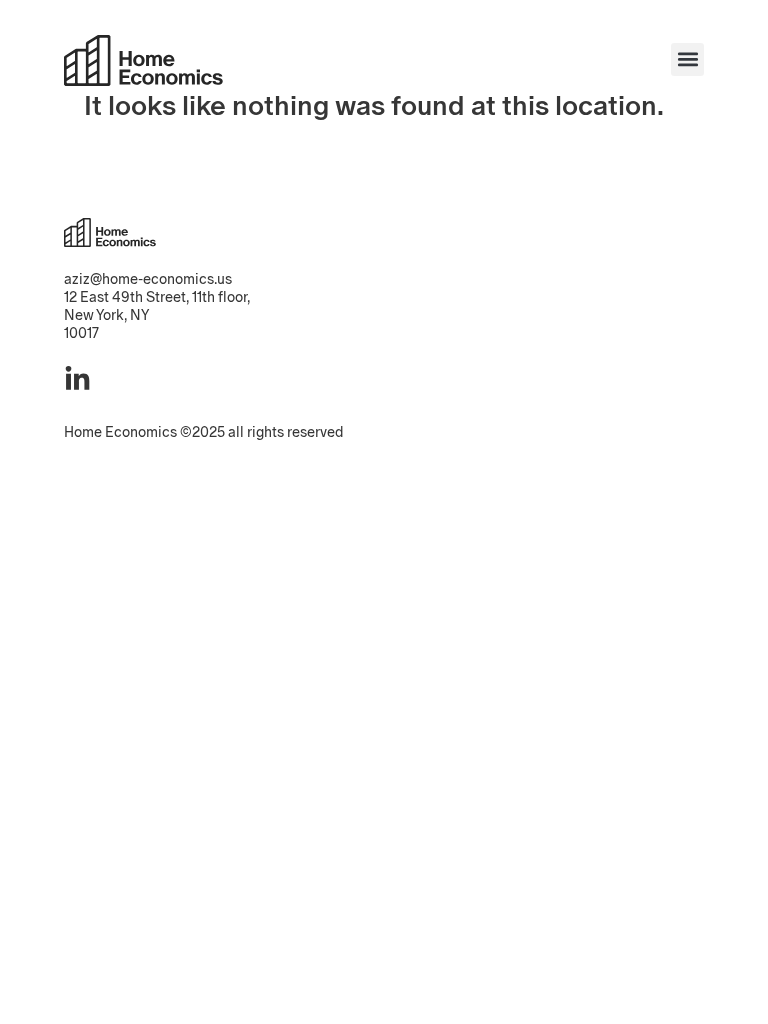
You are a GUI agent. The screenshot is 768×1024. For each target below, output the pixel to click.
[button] (687, 59)
